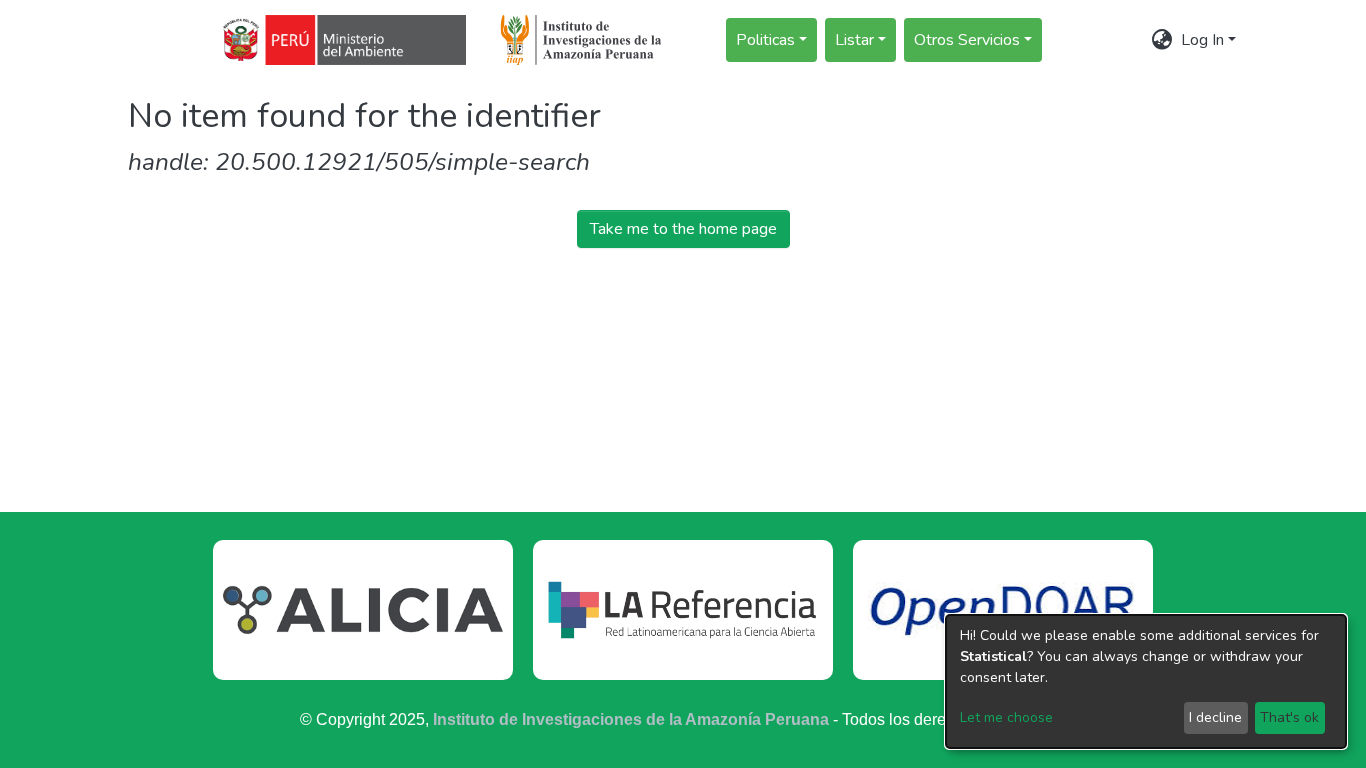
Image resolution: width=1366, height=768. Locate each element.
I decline (1215, 717)
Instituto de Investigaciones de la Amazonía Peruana (631, 719)
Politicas (765, 40)
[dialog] (1146, 681)
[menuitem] (1162, 40)
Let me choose (1006, 717)
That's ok (1289, 717)
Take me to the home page (683, 229)
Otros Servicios (967, 40)
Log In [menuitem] (1202, 40)
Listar (854, 40)
